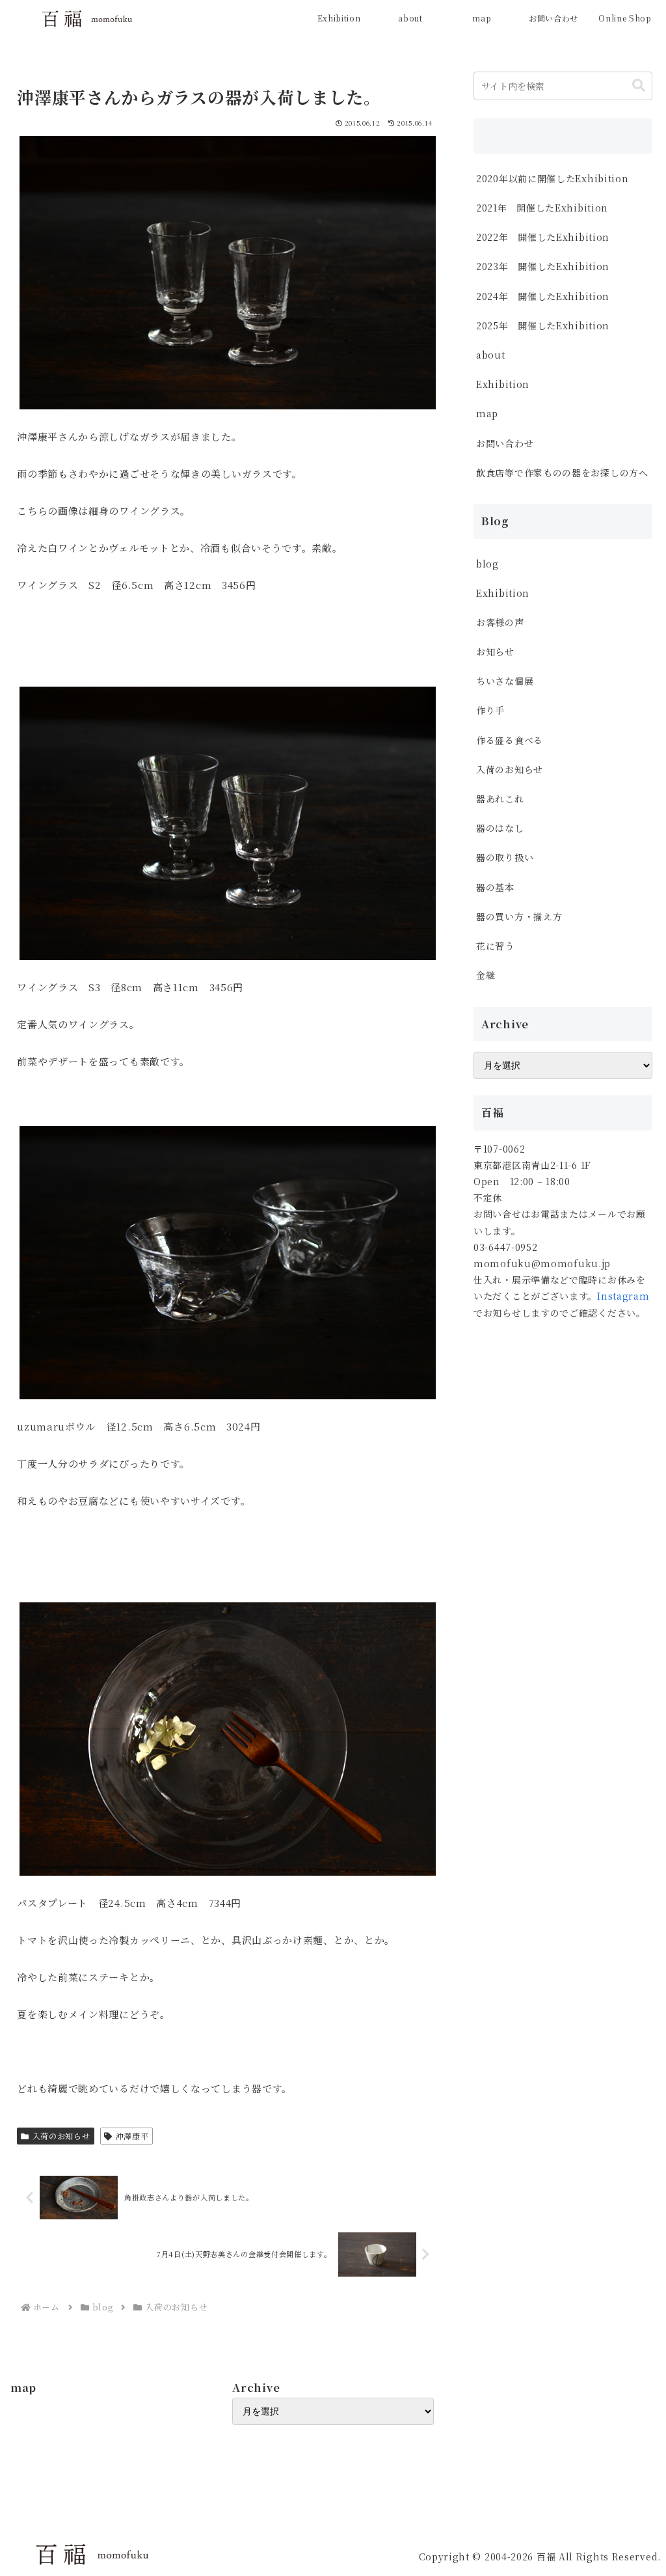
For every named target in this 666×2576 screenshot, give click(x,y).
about (491, 355)
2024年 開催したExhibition (548, 296)
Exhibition (503, 384)
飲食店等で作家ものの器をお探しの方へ (564, 473)
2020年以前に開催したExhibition (552, 178)
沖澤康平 (132, 2136)
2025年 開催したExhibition (543, 325)
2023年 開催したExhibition (543, 266)
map (487, 413)
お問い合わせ (505, 443)
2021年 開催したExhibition (542, 208)
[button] (639, 86)
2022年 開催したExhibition (543, 237)
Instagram (623, 1296)
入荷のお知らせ (61, 2136)
